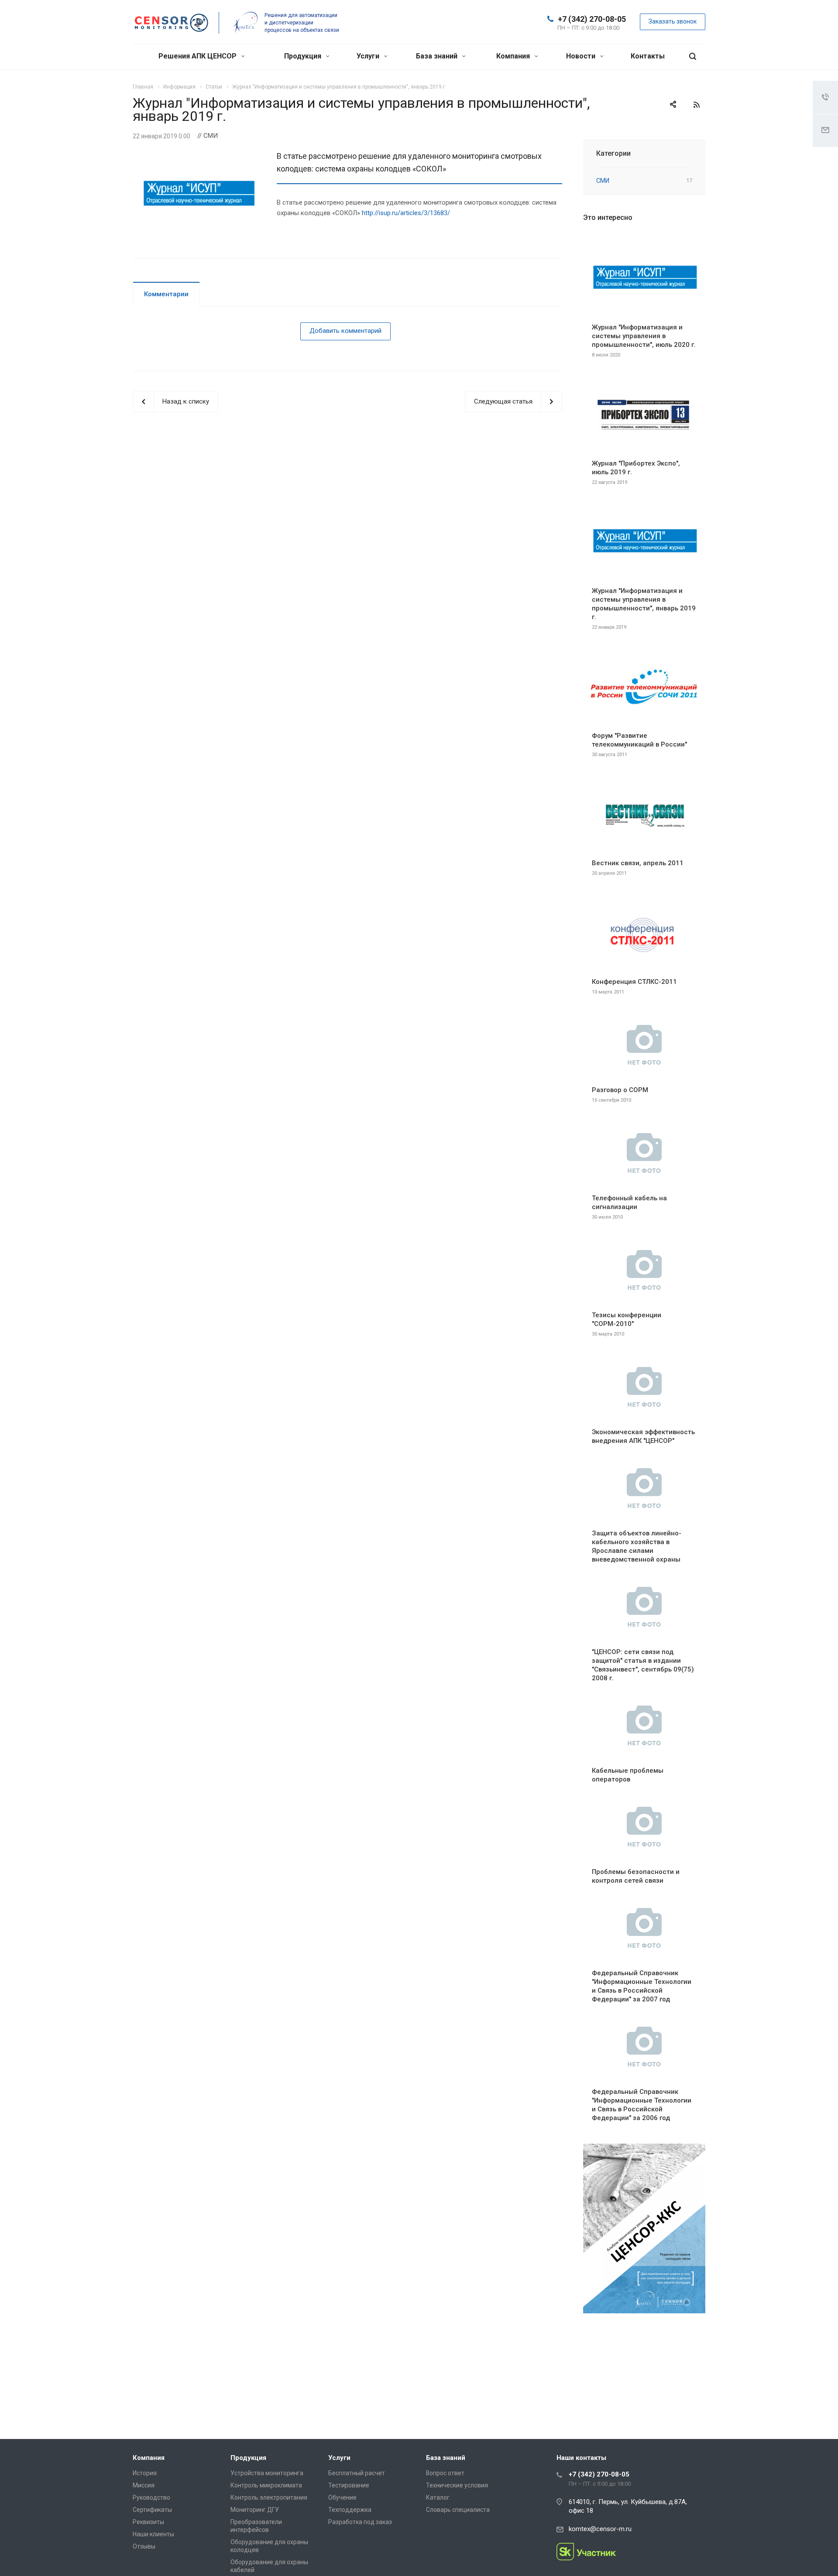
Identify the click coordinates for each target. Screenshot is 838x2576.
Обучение (342, 2497)
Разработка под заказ (360, 2522)
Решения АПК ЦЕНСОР (198, 56)
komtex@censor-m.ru (600, 2529)
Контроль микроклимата (266, 2485)
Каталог (438, 2497)
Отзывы (144, 2546)
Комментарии (166, 294)
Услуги (369, 56)
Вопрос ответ (445, 2473)
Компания (514, 56)
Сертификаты (152, 2510)
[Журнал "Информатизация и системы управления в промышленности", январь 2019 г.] (198, 155)
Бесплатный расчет (357, 2473)
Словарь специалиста (458, 2510)
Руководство (151, 2497)
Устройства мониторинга (267, 2473)
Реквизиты (148, 2522)
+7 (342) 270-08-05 (592, 19)
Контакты (648, 56)
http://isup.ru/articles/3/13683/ (406, 213)
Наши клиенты (153, 2534)
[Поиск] (693, 57)
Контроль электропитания (269, 2497)
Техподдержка (350, 2510)
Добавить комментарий (345, 331)
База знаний (438, 56)
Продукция (304, 56)
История (145, 2473)
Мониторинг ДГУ (255, 2510)
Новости (582, 56)
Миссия (144, 2485)
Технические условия (457, 2485)
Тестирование (349, 2485)
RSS (697, 105)
